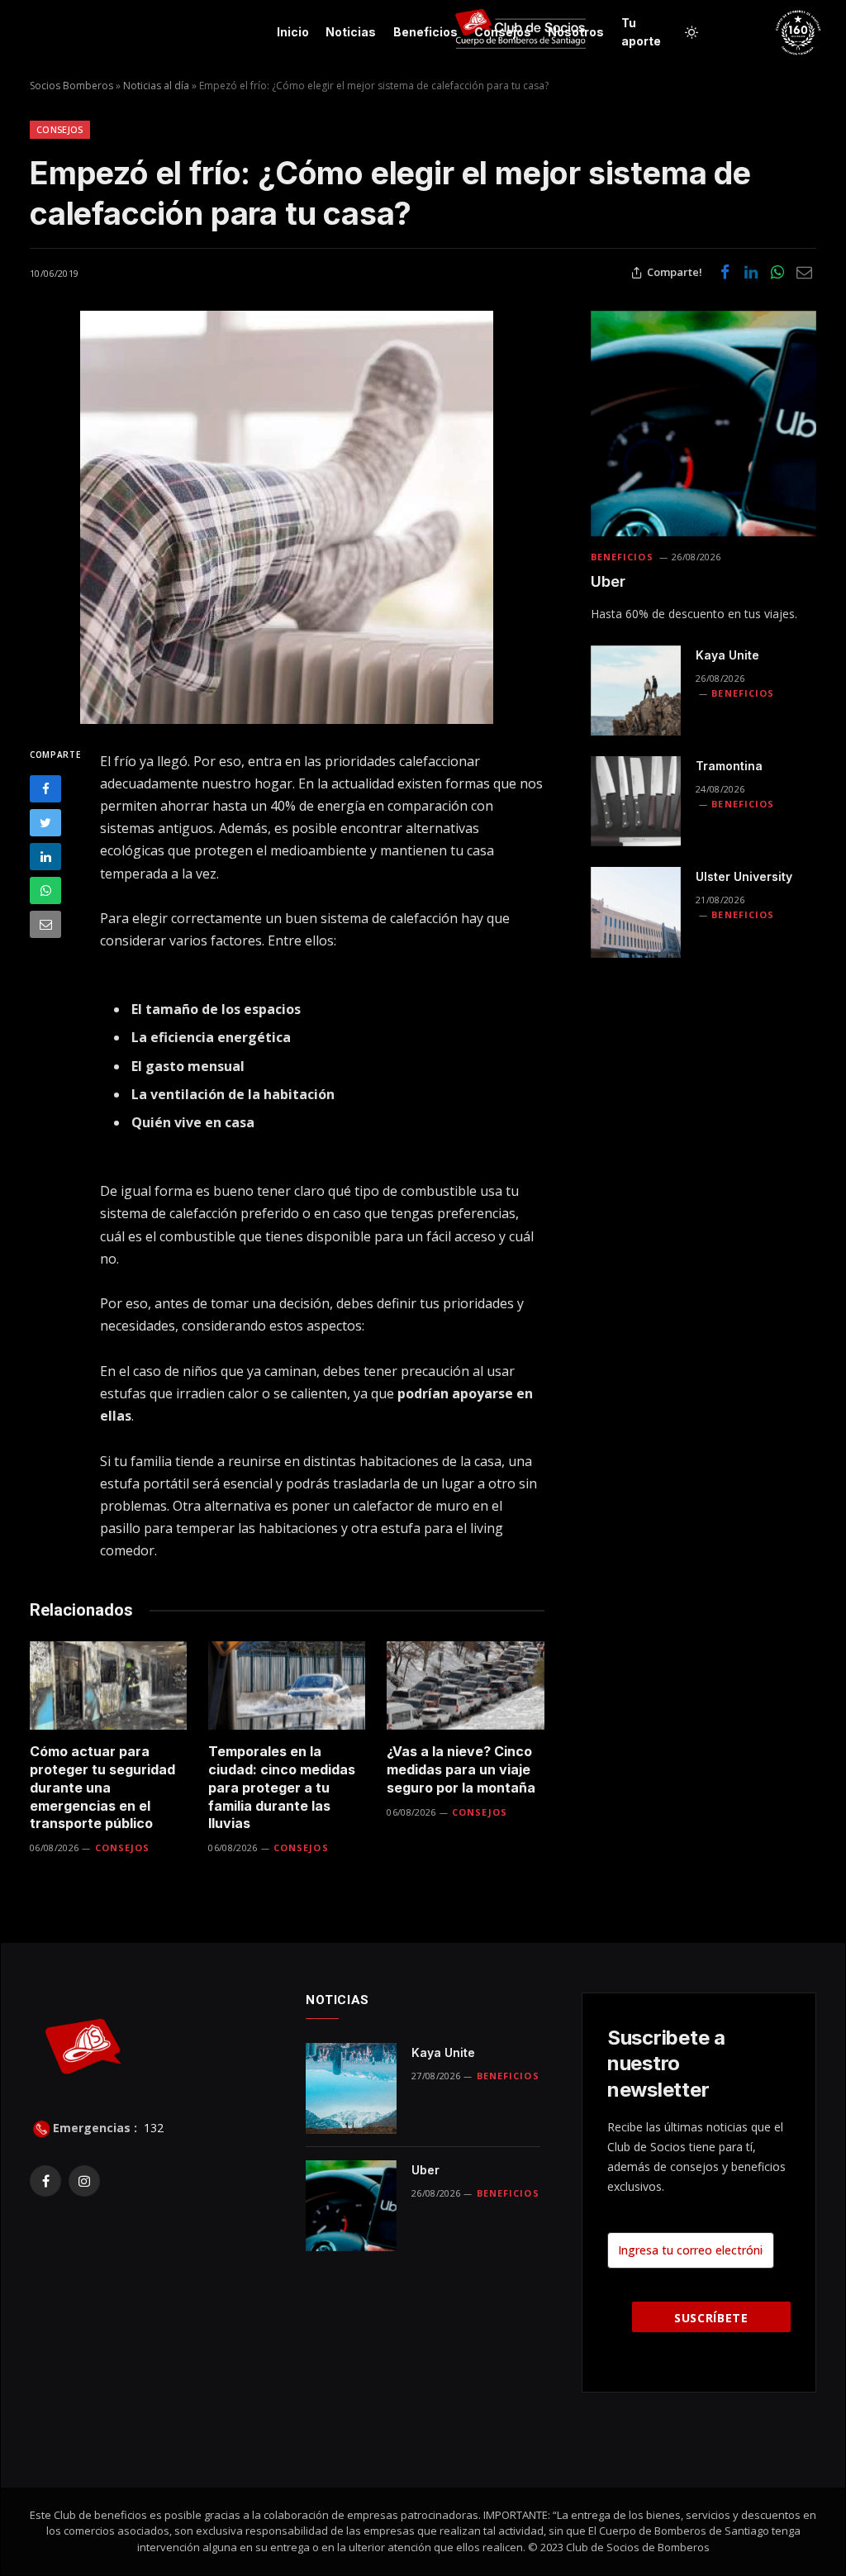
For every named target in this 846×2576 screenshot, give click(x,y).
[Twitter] (45, 823)
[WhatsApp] (45, 890)
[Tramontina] (636, 801)
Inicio (293, 32)
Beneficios (425, 32)
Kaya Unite (727, 655)
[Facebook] (45, 789)
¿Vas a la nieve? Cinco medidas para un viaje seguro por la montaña (461, 1769)
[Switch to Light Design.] (692, 32)
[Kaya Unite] (636, 690)
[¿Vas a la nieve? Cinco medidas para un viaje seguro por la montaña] (465, 1686)
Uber (608, 581)
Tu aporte (641, 32)
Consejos (503, 32)
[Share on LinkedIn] (751, 273)
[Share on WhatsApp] (777, 273)
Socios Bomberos (71, 86)
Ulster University (744, 876)
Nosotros (576, 32)
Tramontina (729, 766)
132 (152, 2128)
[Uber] (703, 424)
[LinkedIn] (45, 857)
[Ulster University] (636, 912)
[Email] (45, 924)
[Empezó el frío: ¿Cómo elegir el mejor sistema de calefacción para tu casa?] (287, 517)
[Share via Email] (804, 273)
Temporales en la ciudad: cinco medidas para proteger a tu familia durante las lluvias (282, 1787)
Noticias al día (156, 86)
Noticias (351, 32)
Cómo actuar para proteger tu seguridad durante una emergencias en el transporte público (102, 1787)
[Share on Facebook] (725, 273)
